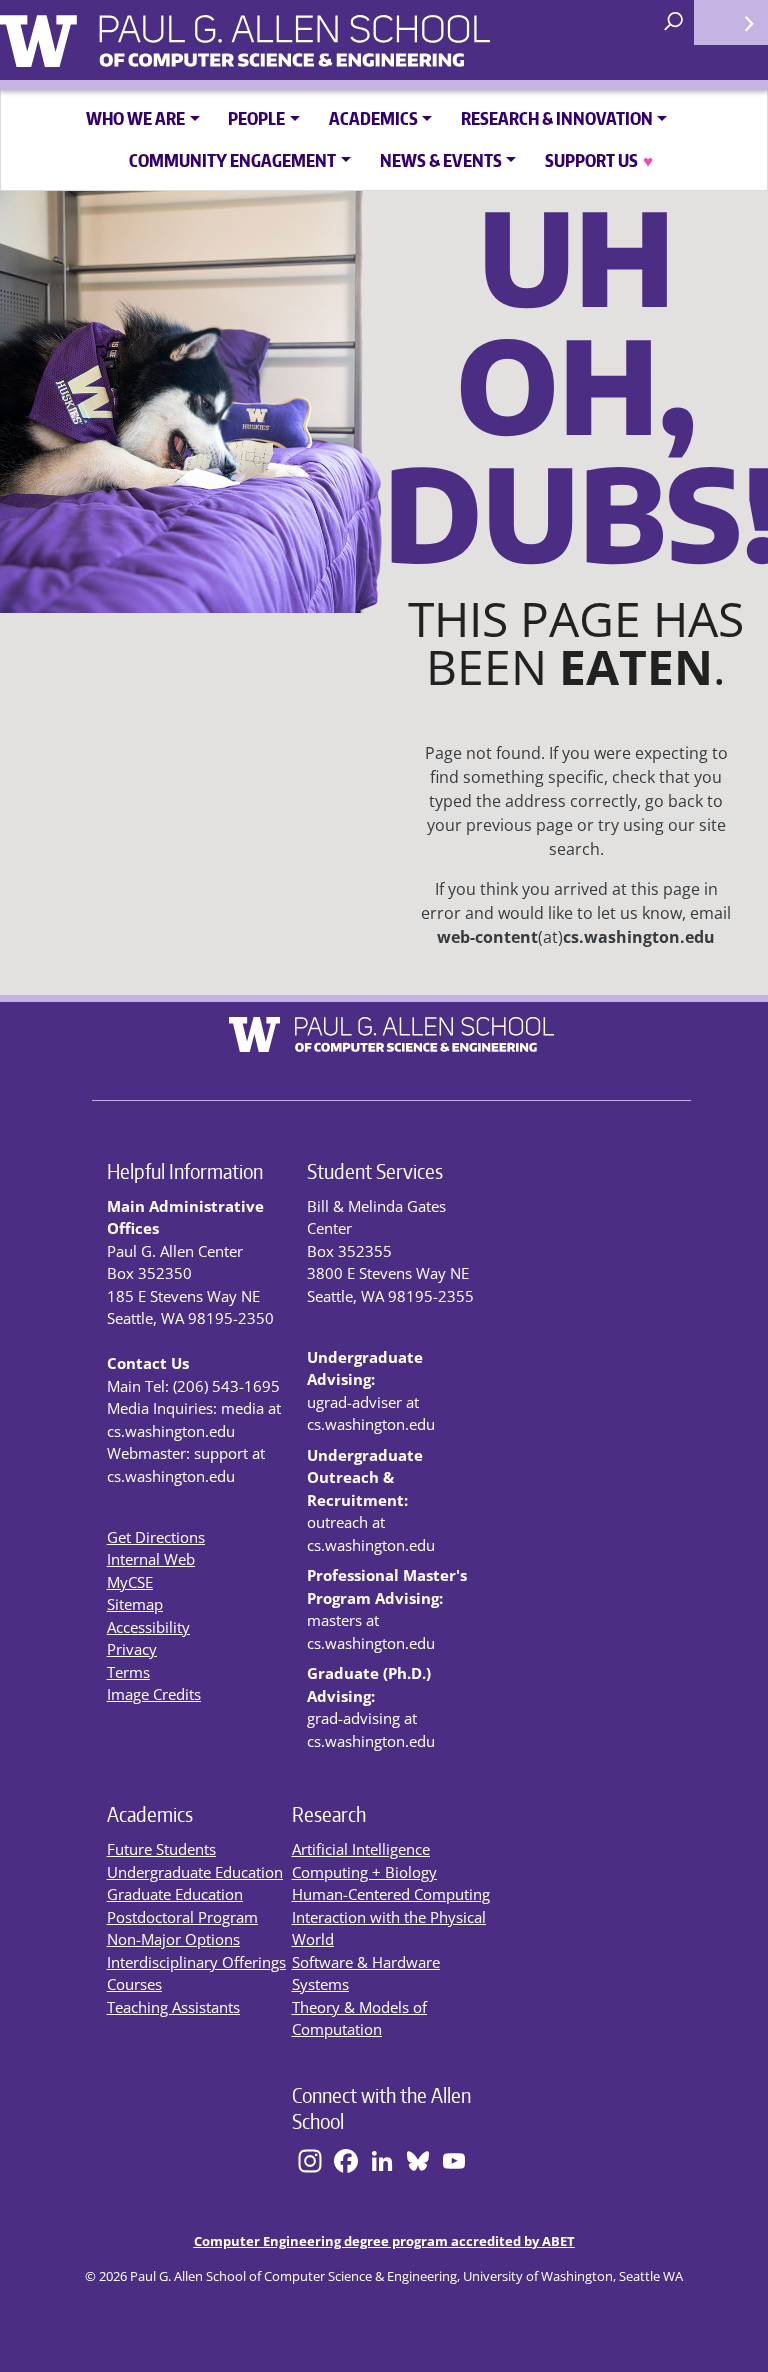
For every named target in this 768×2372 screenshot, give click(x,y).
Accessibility (148, 1627)
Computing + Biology (364, 1872)
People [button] (256, 118)
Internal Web (151, 1559)
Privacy (132, 1649)
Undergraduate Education (195, 1872)
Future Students (161, 1849)
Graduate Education (175, 1894)
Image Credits (154, 1694)
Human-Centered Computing (391, 1894)
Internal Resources (731, 22)
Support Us (599, 160)
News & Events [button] (441, 160)
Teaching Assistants (173, 2007)
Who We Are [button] (135, 118)
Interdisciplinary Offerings (196, 1962)
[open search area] (675, 22)
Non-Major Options (173, 1939)
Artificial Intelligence (361, 1849)
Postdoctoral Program (182, 1917)
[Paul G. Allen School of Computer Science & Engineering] (350, 33)
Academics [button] (373, 118)
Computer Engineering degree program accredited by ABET (384, 2241)
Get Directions (156, 1537)
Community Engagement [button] (232, 160)
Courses (134, 1984)
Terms (128, 1672)
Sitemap (135, 1604)
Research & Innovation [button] (557, 118)
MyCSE (130, 1582)
